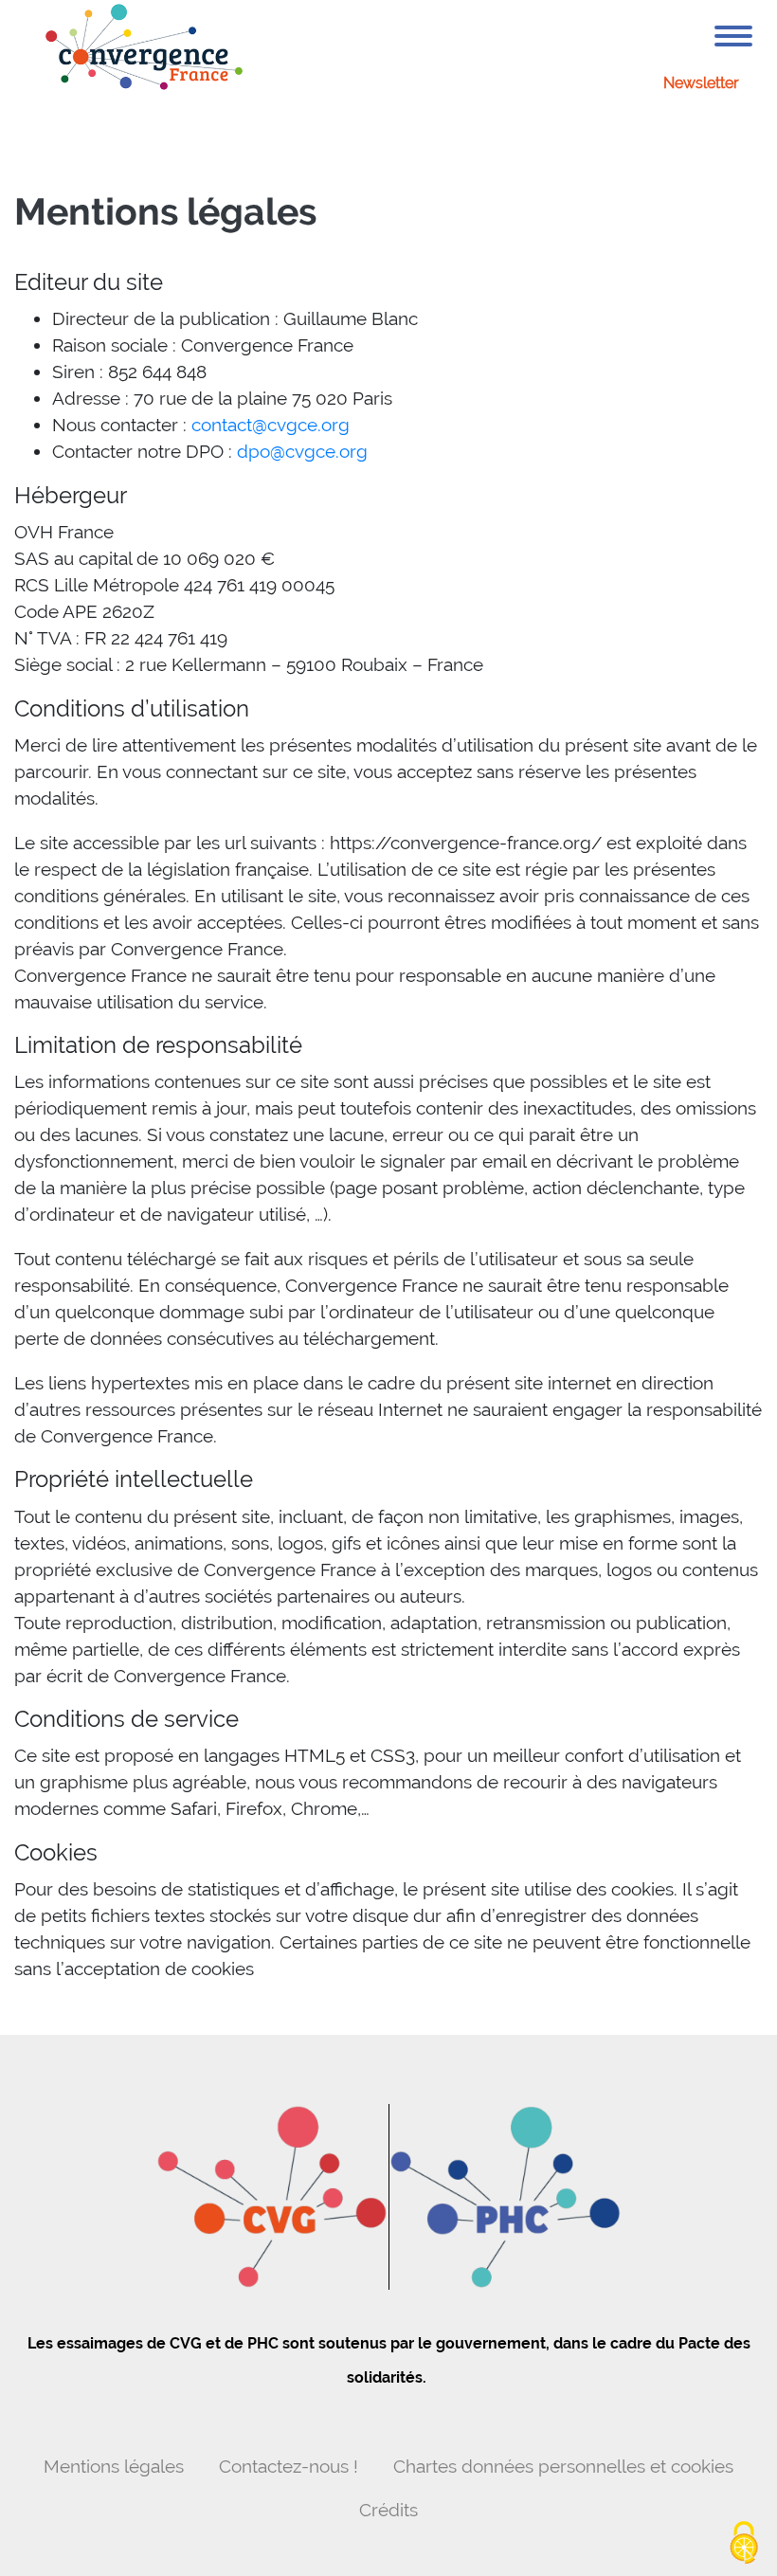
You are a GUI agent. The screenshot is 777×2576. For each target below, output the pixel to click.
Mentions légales (114, 2466)
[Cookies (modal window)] (744, 2544)
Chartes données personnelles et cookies (563, 2466)
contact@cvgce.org (271, 425)
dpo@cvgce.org (302, 451)
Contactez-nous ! (289, 2466)
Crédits (388, 2510)
